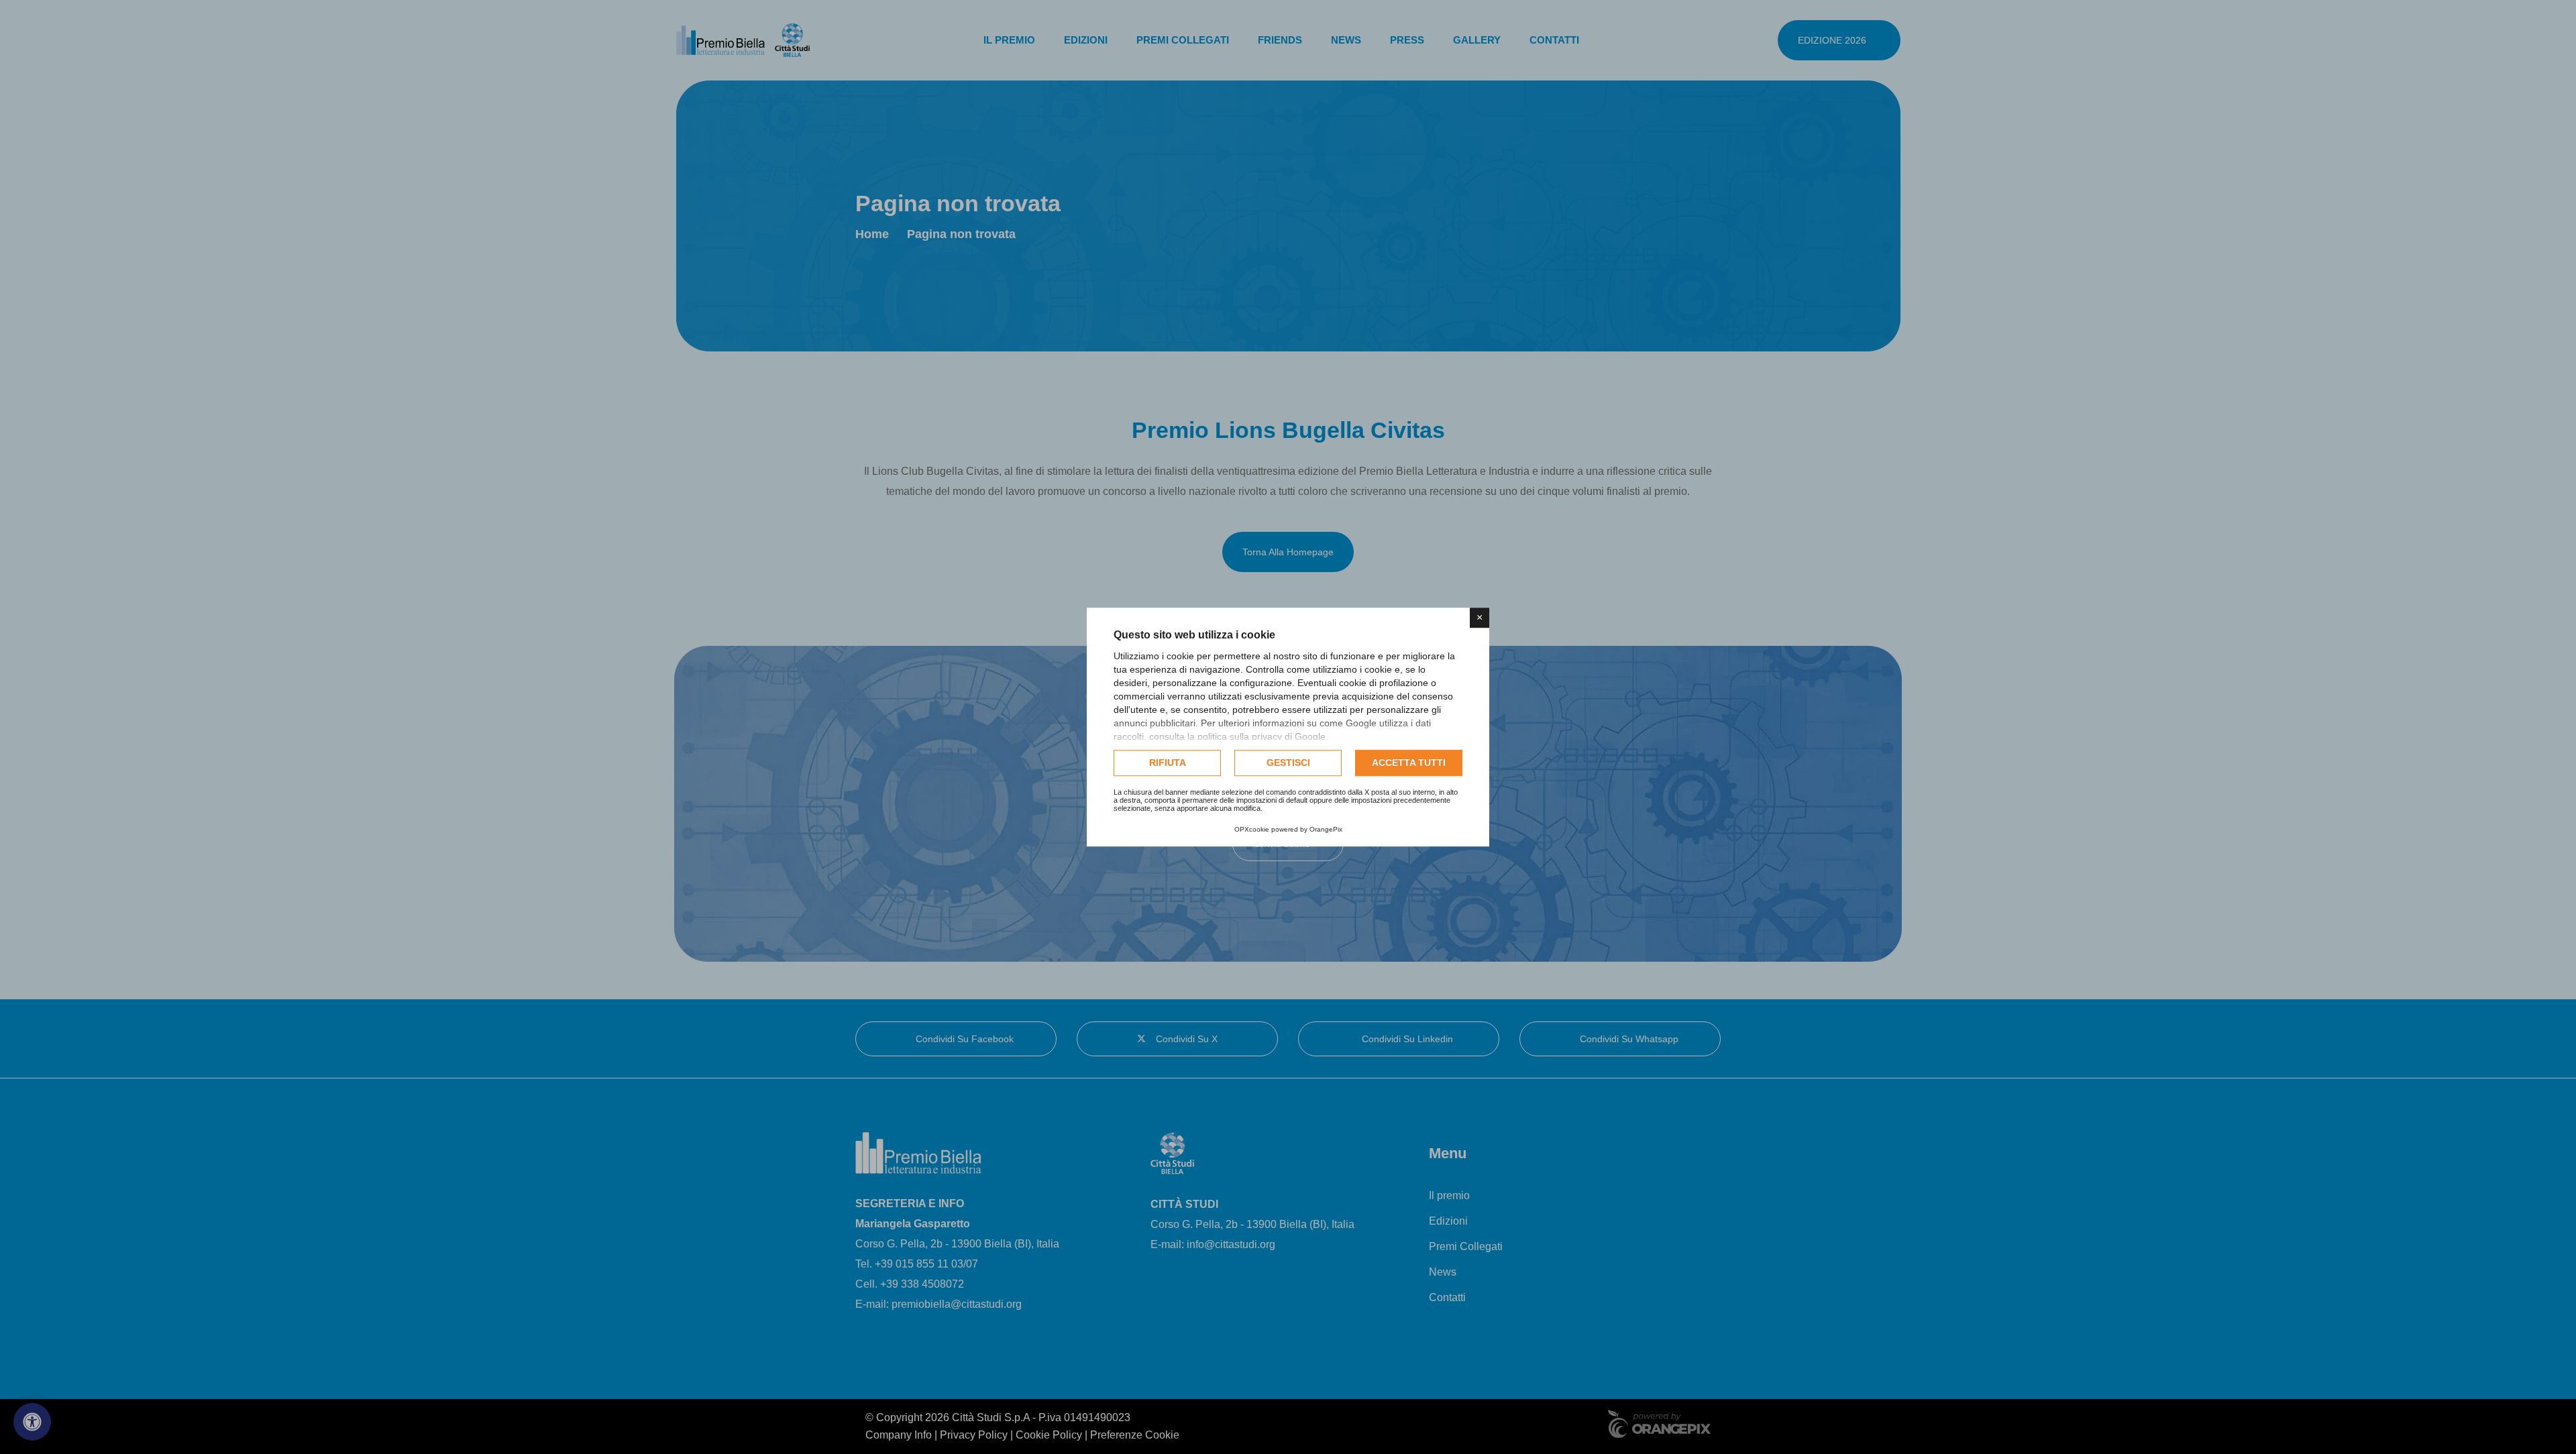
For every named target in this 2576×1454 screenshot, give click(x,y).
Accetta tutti (1409, 763)
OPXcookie (1252, 829)
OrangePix (1326, 829)
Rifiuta (1168, 763)
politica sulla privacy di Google (1262, 736)
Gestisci (1288, 763)
